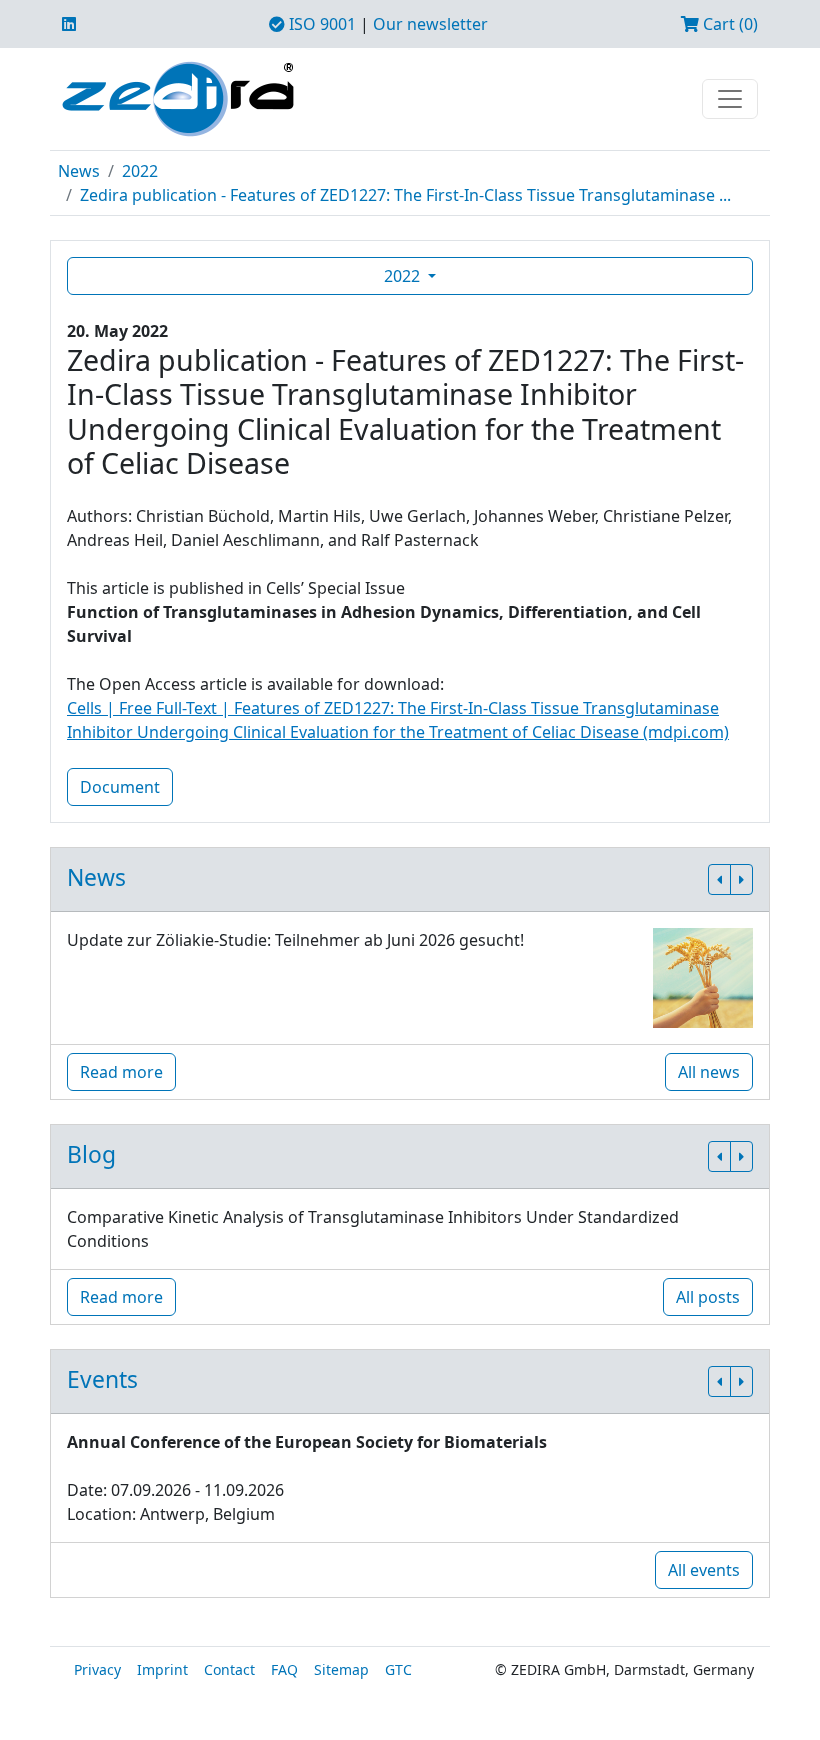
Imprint (162, 1669)
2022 (140, 171)
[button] (719, 879)
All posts (708, 1297)
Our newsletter (430, 24)
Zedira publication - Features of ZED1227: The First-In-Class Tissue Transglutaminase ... (405, 195)
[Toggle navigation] (730, 99)
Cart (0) (728, 24)
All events (704, 1570)
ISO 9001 (320, 24)
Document (120, 787)
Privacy (97, 1669)
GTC (398, 1669)
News (79, 171)
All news (709, 1072)
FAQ (284, 1669)
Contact (229, 1669)
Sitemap (341, 1669)
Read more (121, 1072)
